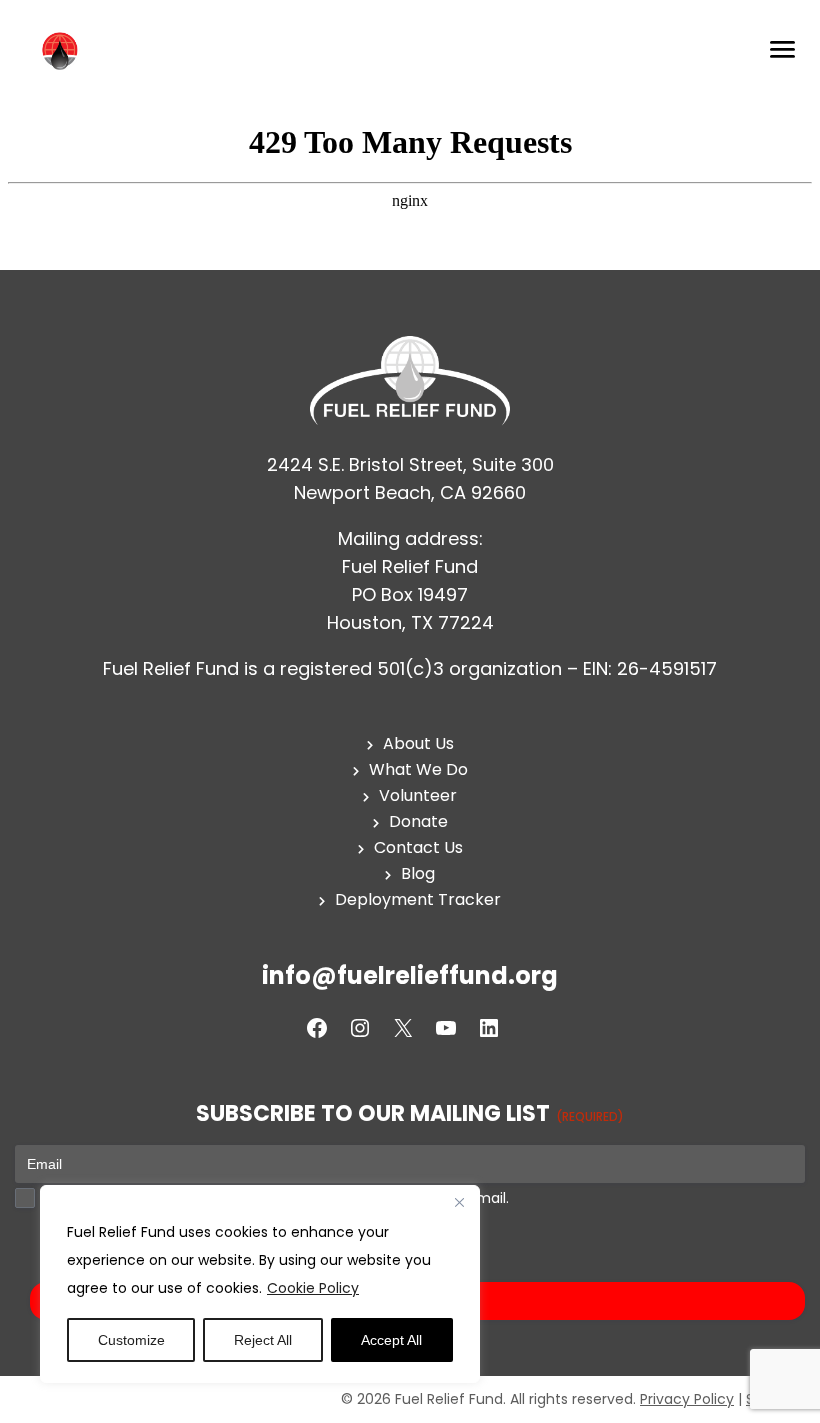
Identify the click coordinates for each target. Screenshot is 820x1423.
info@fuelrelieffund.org (410, 975)
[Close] (459, 1202)
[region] (260, 1284)
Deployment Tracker (418, 899)
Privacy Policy (687, 1399)
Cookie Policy (313, 1288)
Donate (418, 821)
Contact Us (418, 847)
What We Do (418, 769)
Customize (131, 1340)
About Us (418, 743)
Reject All (263, 1340)
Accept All (391, 1340)
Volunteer (418, 795)
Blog (418, 873)
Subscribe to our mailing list (410, 1114)
